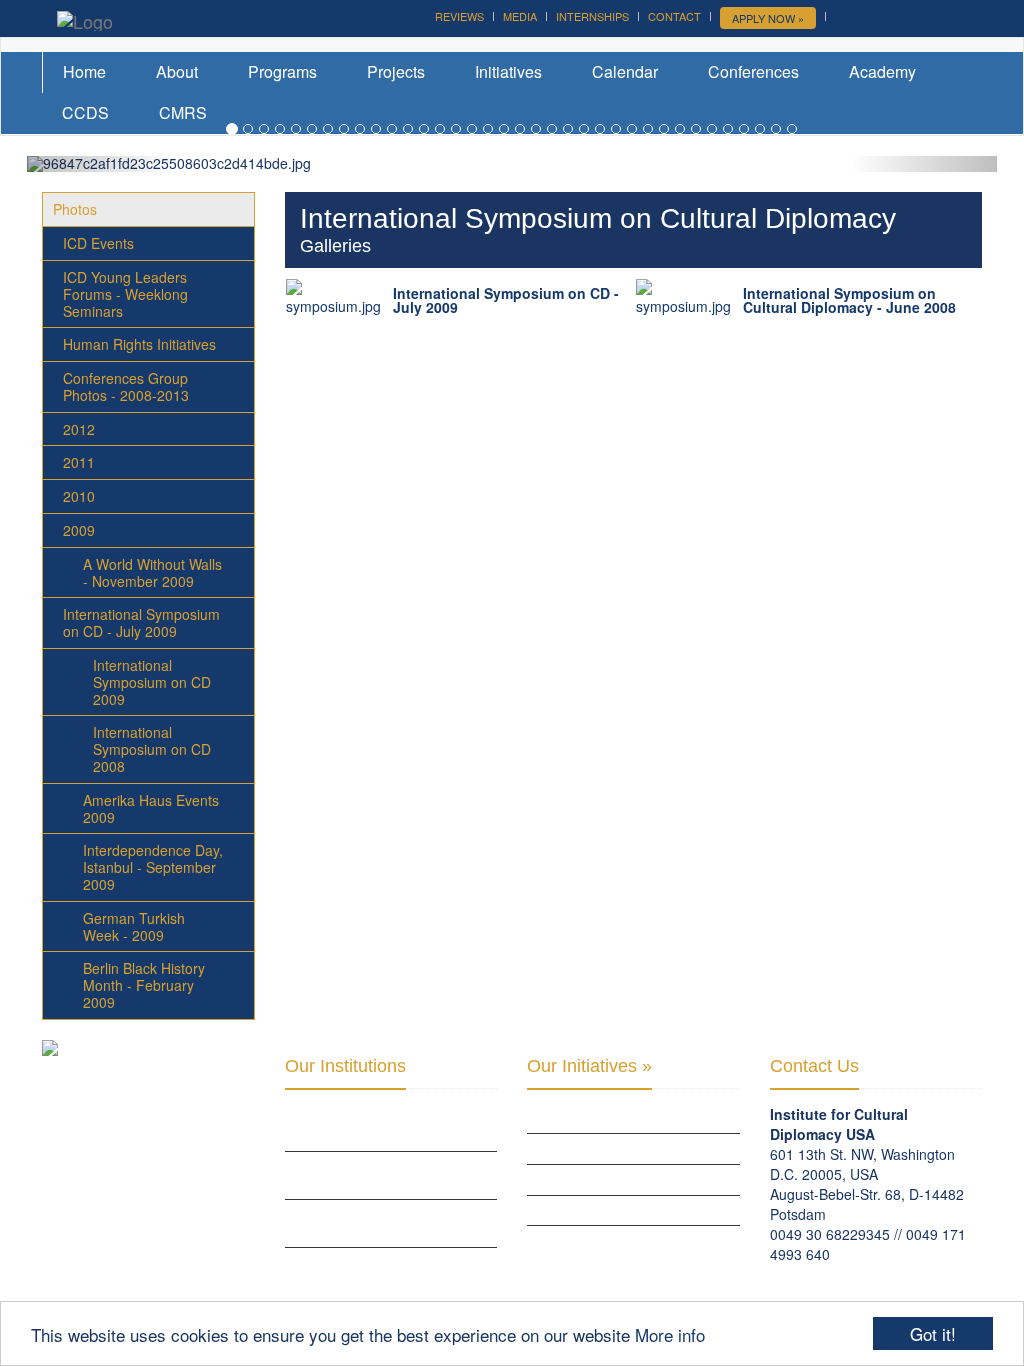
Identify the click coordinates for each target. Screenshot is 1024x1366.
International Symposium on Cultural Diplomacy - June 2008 (849, 300)
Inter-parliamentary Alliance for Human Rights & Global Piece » (389, 1271)
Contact (674, 16)
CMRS (183, 112)
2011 (79, 462)
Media (520, 16)
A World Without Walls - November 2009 (152, 572)
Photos (75, 209)
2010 (79, 496)
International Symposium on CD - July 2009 (141, 622)
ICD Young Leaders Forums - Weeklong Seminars (125, 294)
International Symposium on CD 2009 (152, 682)
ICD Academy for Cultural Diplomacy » (366, 1127)
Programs (282, 71)
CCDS (85, 112)
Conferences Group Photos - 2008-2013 (126, 386)
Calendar (625, 71)
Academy (882, 71)
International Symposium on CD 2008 (152, 749)
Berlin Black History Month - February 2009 (144, 985)
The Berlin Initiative (587, 1179)
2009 (79, 530)
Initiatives (508, 71)
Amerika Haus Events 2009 (151, 808)
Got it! (933, 1333)
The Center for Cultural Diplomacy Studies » (363, 1175)
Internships (592, 16)
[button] (100, 164)
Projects (396, 71)
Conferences (753, 71)
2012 (79, 429)
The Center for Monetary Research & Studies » (365, 1223)
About (177, 71)
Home (84, 71)
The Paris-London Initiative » (614, 1148)
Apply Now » (768, 18)
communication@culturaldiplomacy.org (892, 1274)
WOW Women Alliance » (596, 1118)
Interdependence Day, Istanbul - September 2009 (153, 867)
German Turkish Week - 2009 (134, 926)
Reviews (459, 16)
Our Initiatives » (589, 1066)
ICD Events (98, 243)
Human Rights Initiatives (139, 344)
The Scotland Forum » (596, 1240)
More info (670, 1334)
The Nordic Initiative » (594, 1210)
